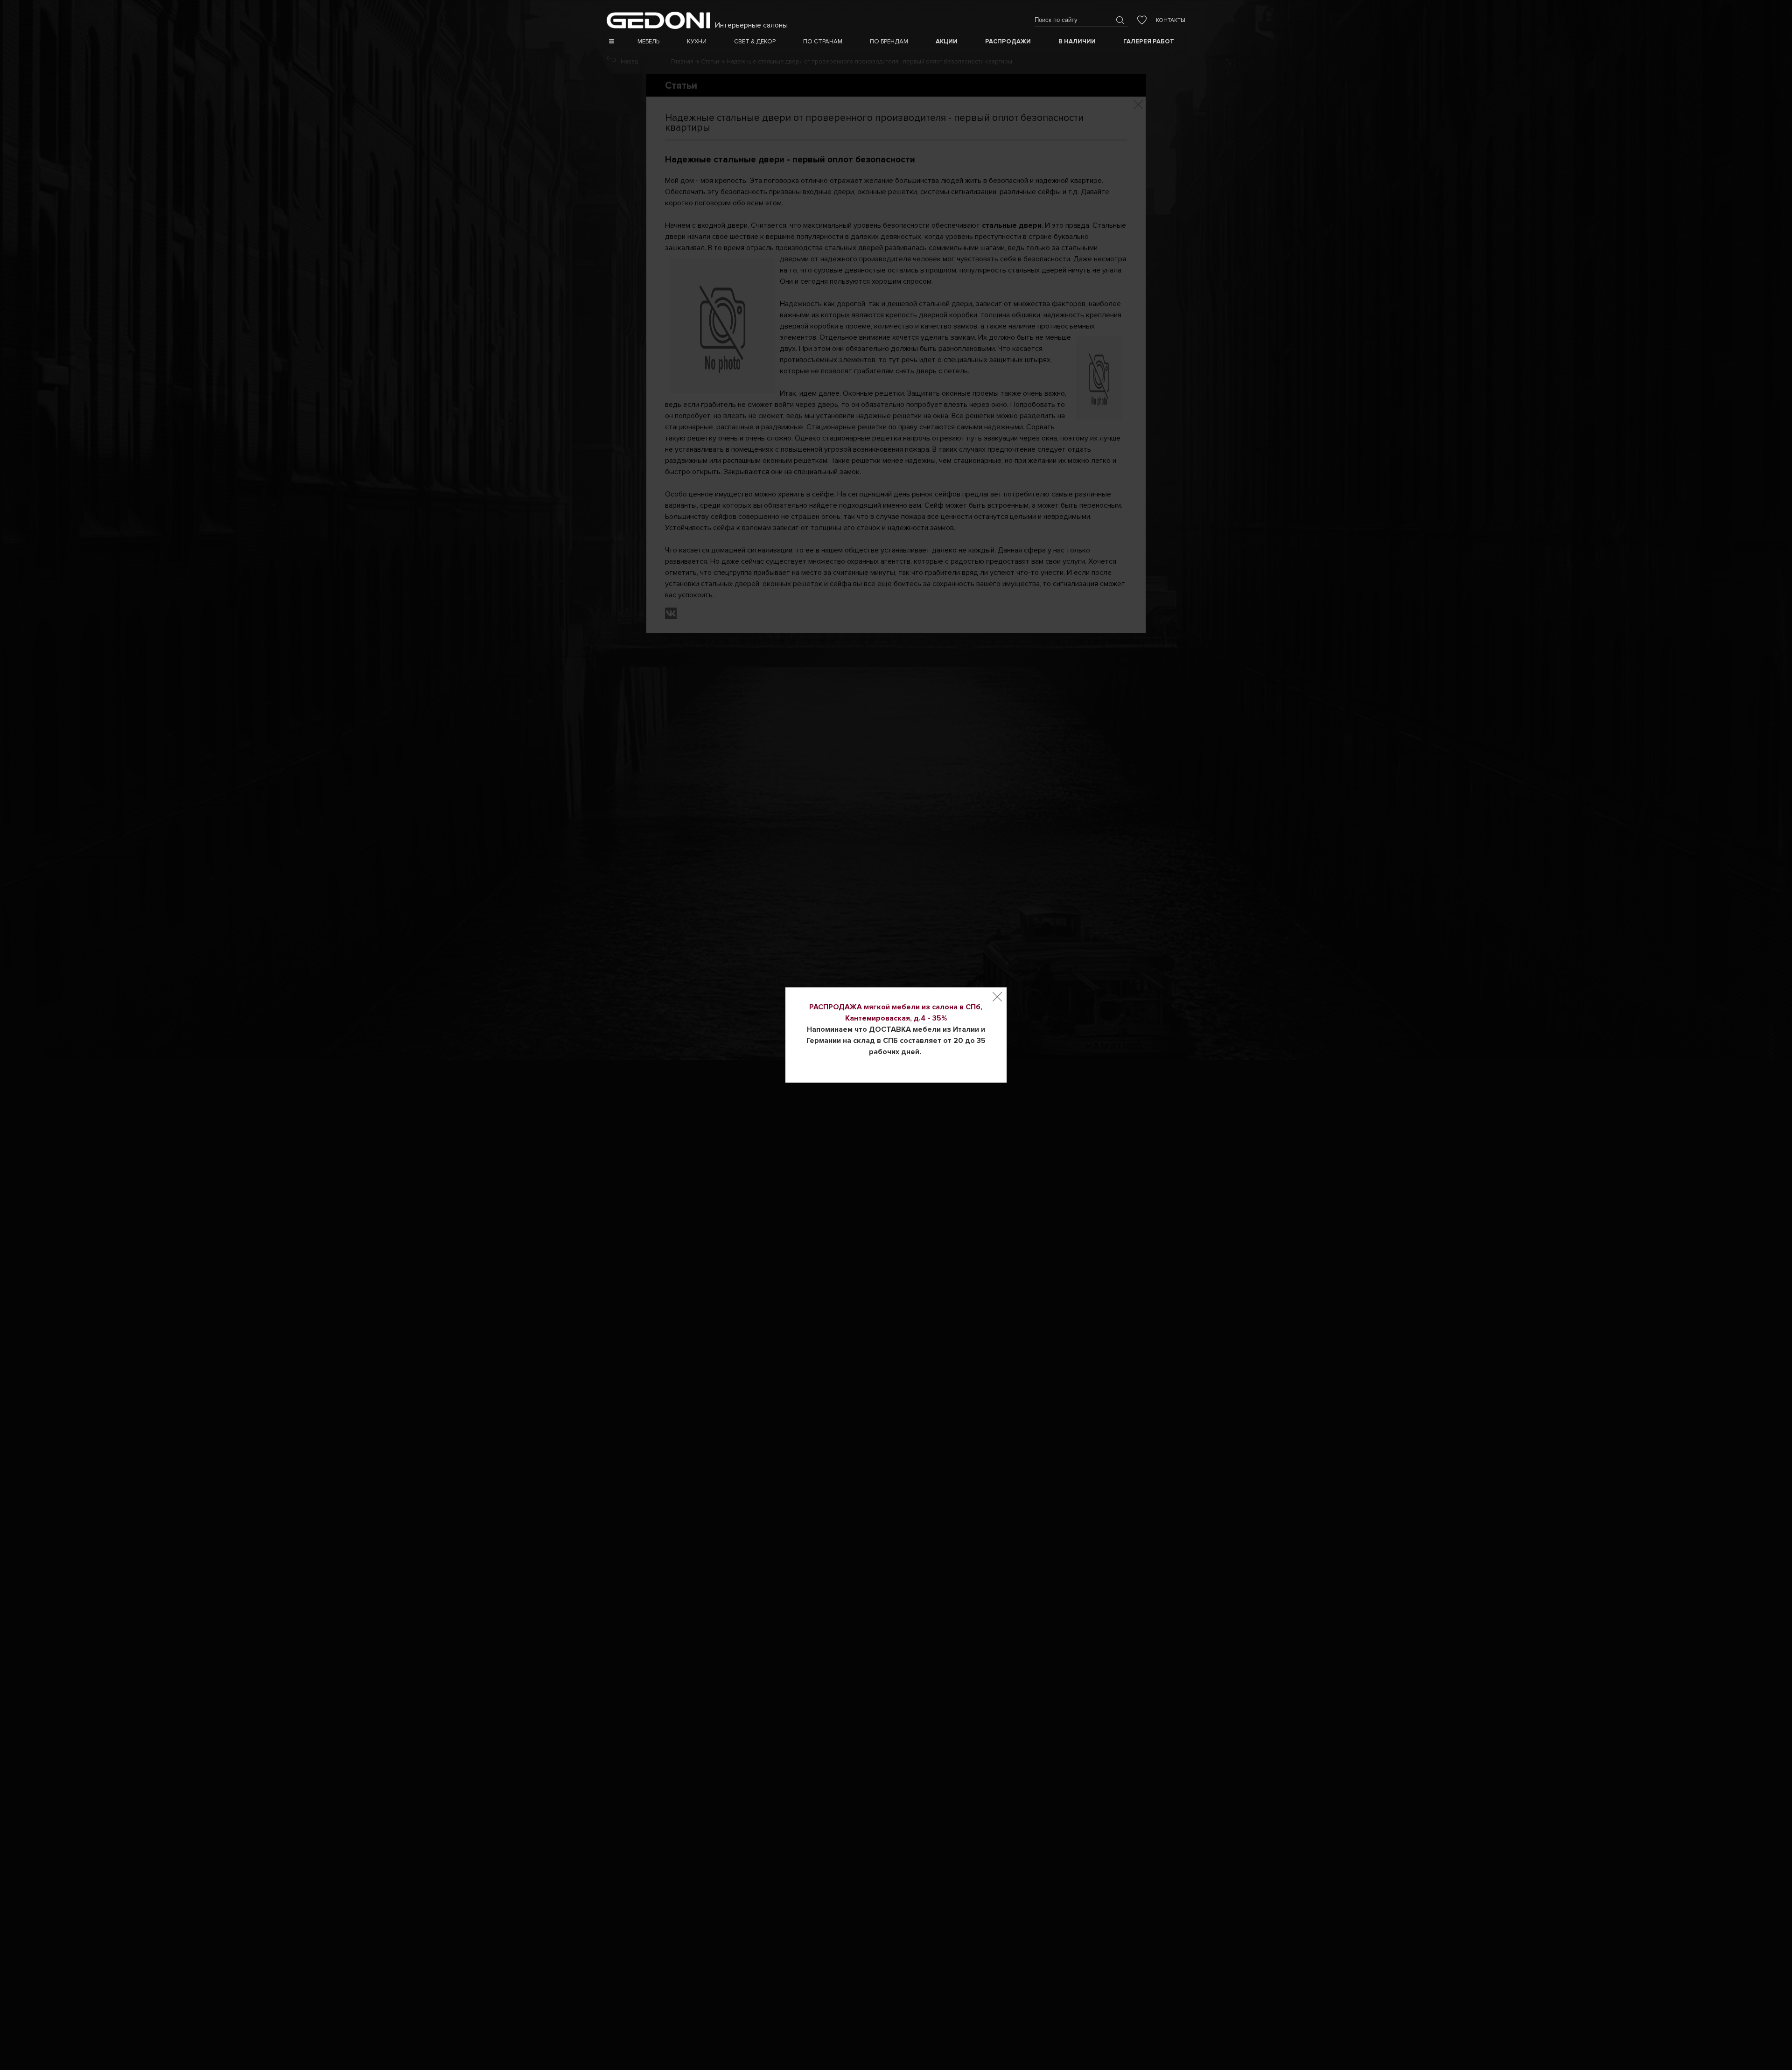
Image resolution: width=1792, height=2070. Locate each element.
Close (997, 997)
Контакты (1171, 20)
